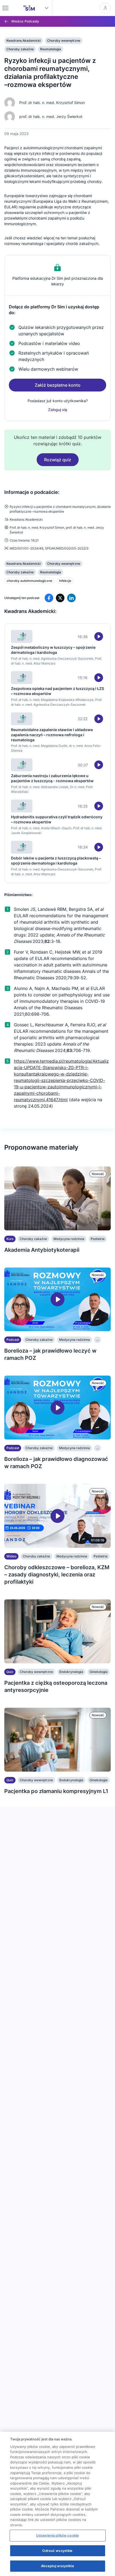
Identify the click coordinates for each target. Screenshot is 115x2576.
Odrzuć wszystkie (57, 2551)
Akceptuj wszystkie (57, 2566)
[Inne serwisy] (47, 8)
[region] (57, 2504)
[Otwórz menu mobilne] (5, 8)
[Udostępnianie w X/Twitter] (60, 598)
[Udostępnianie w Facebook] (49, 598)
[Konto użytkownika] (105, 8)
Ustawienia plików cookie (57, 2535)
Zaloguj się (58, 410)
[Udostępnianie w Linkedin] (71, 598)
